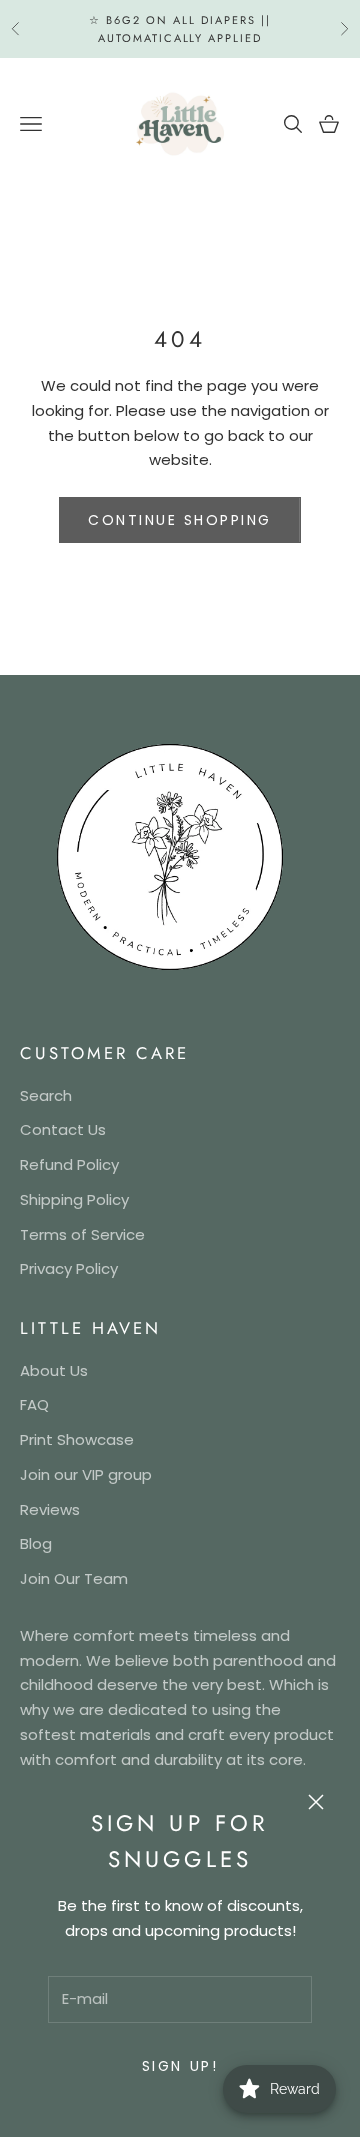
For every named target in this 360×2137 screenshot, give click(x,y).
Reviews (50, 1509)
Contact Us (63, 1129)
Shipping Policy (74, 1199)
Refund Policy (69, 1164)
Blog (36, 1543)
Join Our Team (74, 1578)
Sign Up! (180, 2066)
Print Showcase (77, 1439)
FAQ (34, 1404)
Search (46, 1095)
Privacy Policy (69, 1268)
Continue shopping (180, 520)
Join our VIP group (86, 1474)
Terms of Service (82, 1234)
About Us (54, 1370)
